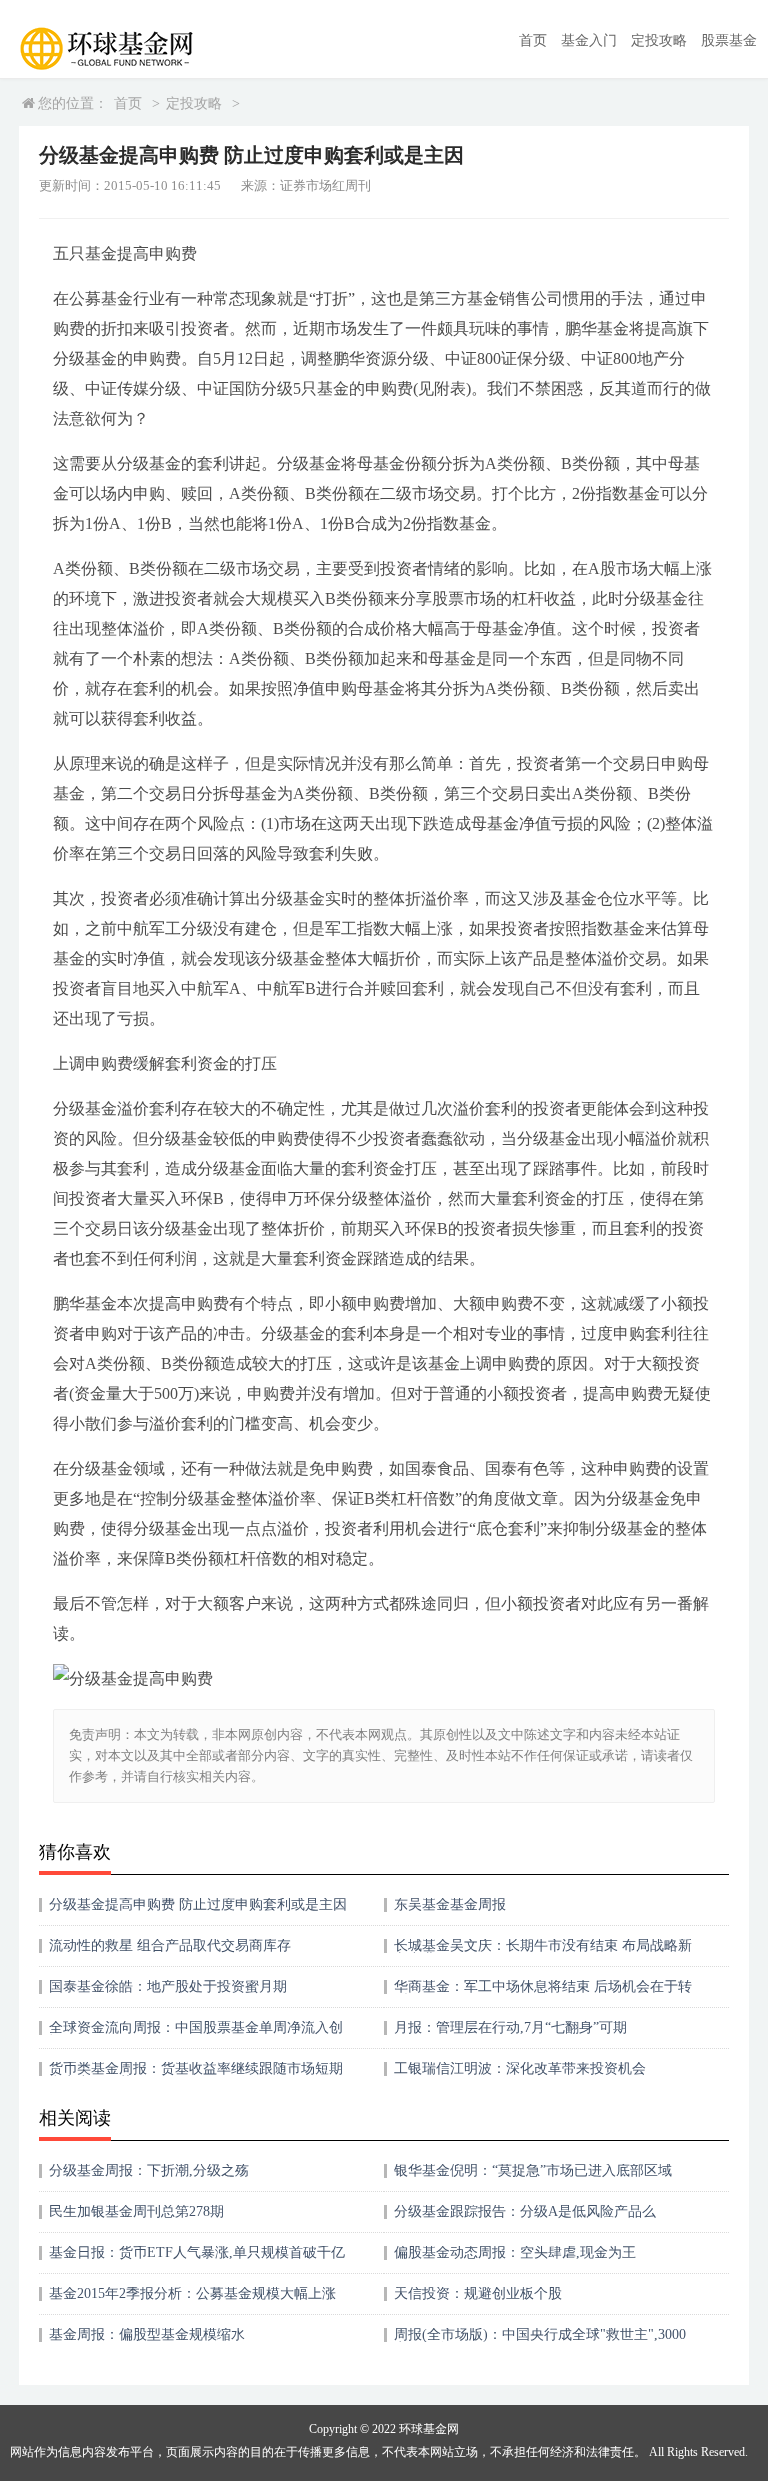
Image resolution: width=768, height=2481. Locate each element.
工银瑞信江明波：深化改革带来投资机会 (520, 2068)
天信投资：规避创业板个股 (478, 2293)
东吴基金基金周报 (450, 1904)
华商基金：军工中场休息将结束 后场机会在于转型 (543, 1993)
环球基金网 (429, 2429)
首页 (533, 40)
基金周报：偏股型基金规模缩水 (147, 2334)
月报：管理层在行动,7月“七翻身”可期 (510, 2027)
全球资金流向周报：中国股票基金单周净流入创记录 (196, 2034)
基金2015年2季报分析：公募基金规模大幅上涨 (192, 2293)
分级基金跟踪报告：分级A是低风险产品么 (525, 2211)
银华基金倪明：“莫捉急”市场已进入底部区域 (533, 2170)
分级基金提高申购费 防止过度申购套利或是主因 (198, 1904)
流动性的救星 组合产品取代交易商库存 (170, 1945)
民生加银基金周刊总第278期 (136, 2211)
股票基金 (729, 40)
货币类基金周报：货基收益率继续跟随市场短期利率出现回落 (196, 2075)
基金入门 (589, 40)
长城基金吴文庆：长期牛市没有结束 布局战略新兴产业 (543, 1952)
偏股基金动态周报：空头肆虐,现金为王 (515, 2252)
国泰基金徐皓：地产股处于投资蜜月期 (168, 1986)
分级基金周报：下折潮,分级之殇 (149, 2170)
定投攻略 (659, 40)
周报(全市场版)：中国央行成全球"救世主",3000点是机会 (540, 2341)
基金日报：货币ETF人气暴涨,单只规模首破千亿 (197, 2252)
